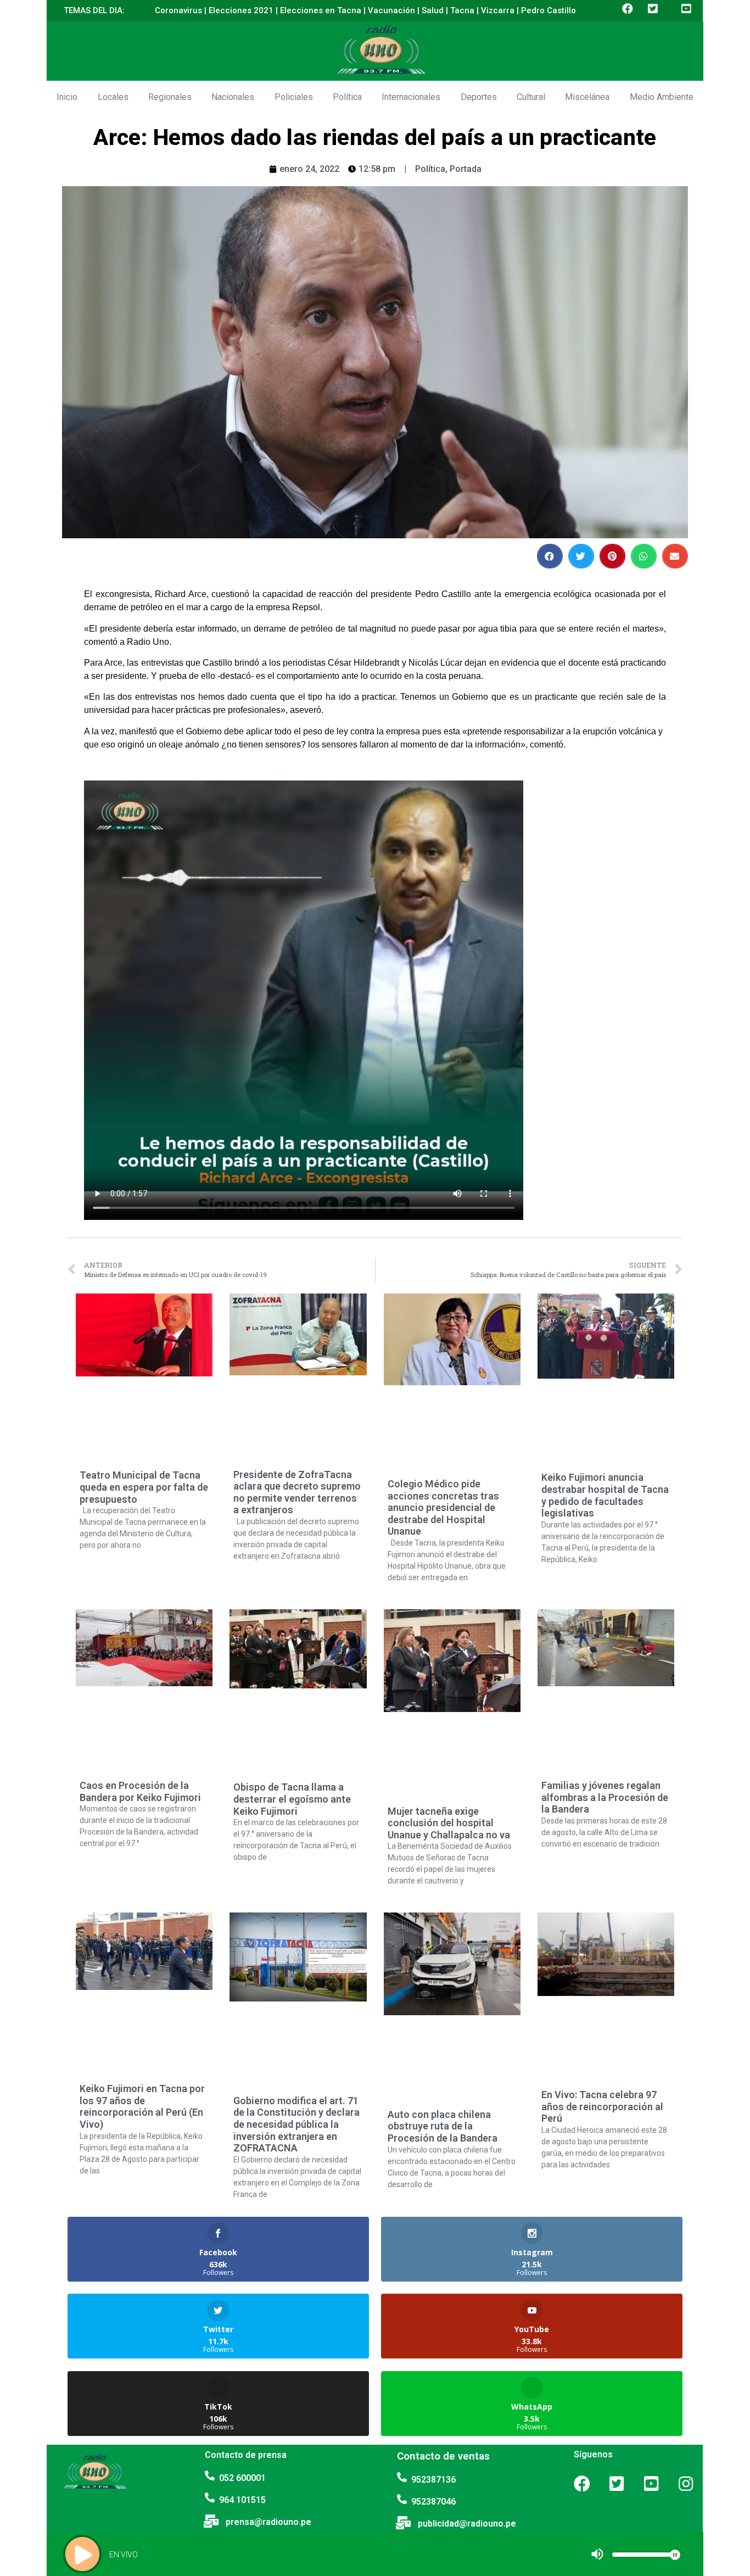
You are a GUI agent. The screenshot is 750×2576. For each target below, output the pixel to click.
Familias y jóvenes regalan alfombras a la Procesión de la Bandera (605, 1797)
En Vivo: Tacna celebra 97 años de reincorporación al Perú (602, 2106)
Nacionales (233, 97)
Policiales (294, 97)
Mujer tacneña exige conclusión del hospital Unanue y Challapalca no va (449, 1823)
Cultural (531, 97)
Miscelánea (587, 97)
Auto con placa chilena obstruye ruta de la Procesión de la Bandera (443, 2126)
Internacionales (411, 97)
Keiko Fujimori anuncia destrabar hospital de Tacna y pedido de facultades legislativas (605, 1495)
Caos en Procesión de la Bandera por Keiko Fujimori (140, 1791)
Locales (113, 97)
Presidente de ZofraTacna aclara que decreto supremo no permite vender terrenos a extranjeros (297, 1492)
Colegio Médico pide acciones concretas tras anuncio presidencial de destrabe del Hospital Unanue (443, 1507)
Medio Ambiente (662, 97)
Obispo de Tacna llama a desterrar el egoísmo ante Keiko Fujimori (292, 1799)
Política (347, 97)
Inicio (67, 97)
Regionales (170, 97)
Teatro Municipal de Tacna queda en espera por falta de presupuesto (144, 1487)
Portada (466, 169)
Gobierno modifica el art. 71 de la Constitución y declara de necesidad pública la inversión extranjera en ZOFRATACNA (296, 2124)
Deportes (479, 97)
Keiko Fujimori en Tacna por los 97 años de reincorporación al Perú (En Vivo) (142, 2106)
